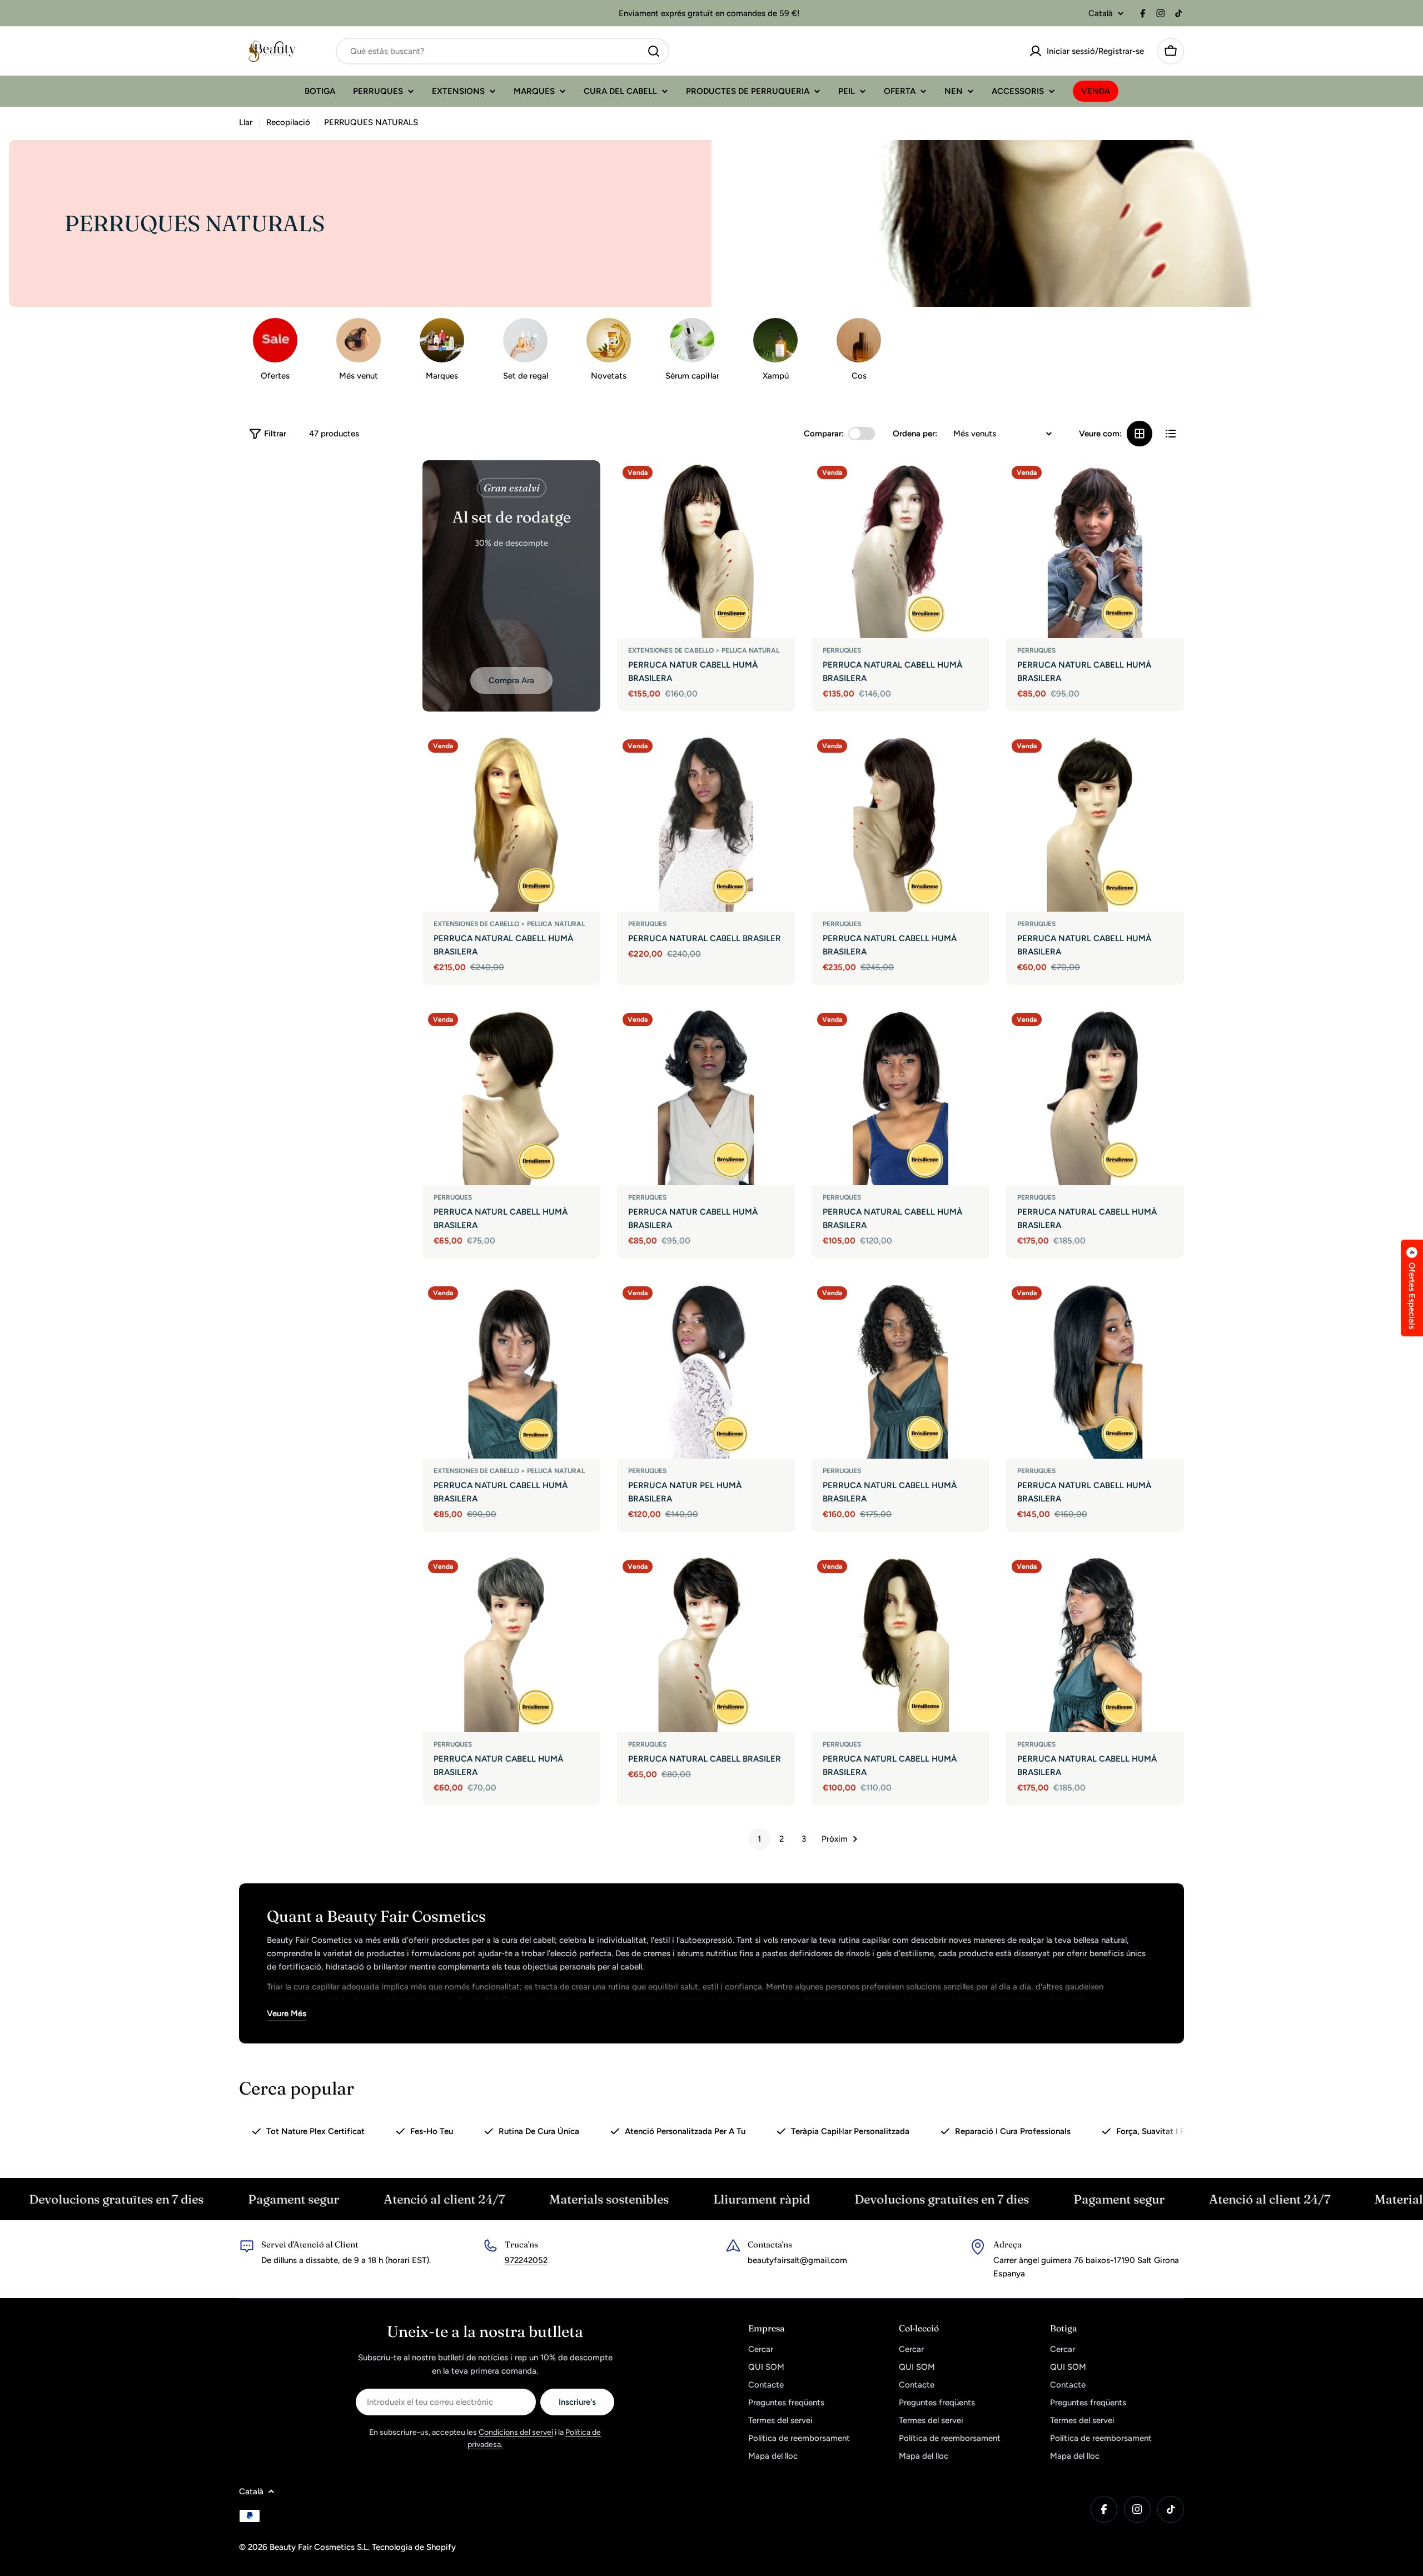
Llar (246, 122)
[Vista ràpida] (779, 485)
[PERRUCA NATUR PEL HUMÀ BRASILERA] (706, 1370)
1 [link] (759, 1839)
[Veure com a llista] (1171, 434)
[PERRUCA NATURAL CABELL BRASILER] (706, 823)
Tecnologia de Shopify (414, 2547)
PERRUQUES (842, 650)
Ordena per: (915, 434)
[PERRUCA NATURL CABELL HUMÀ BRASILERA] (1095, 549)
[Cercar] (654, 51)
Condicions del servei (516, 2432)
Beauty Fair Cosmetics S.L (319, 2547)
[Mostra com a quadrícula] (1140, 434)
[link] (609, 352)
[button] (1412, 1288)
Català (1101, 14)
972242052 (526, 2260)
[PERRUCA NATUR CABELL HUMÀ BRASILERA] (706, 549)
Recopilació (288, 122)
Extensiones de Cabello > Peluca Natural (704, 650)
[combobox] (502, 51)
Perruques (1036, 650)
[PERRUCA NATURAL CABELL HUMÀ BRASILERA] (900, 549)
